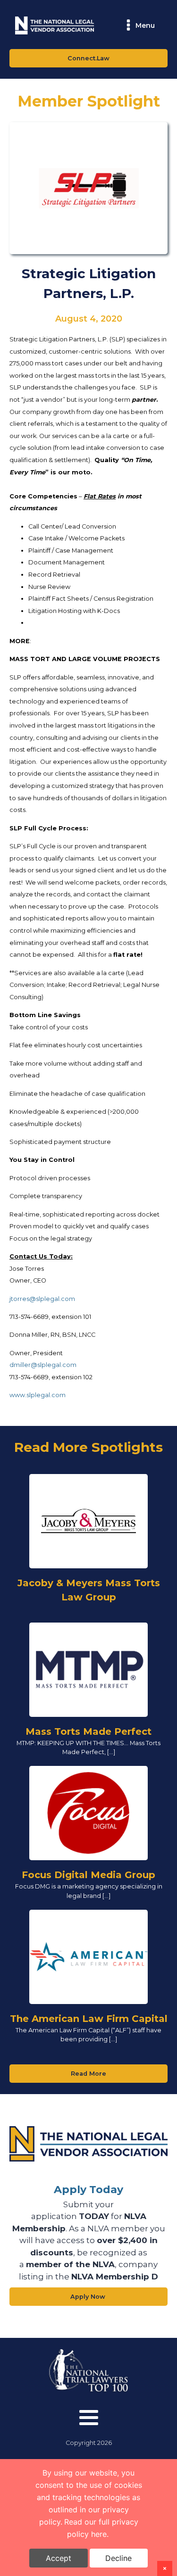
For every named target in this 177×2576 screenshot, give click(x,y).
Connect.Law (88, 58)
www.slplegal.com (38, 1395)
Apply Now (89, 2297)
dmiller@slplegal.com (43, 1365)
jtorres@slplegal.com (42, 1299)
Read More (88, 2074)
